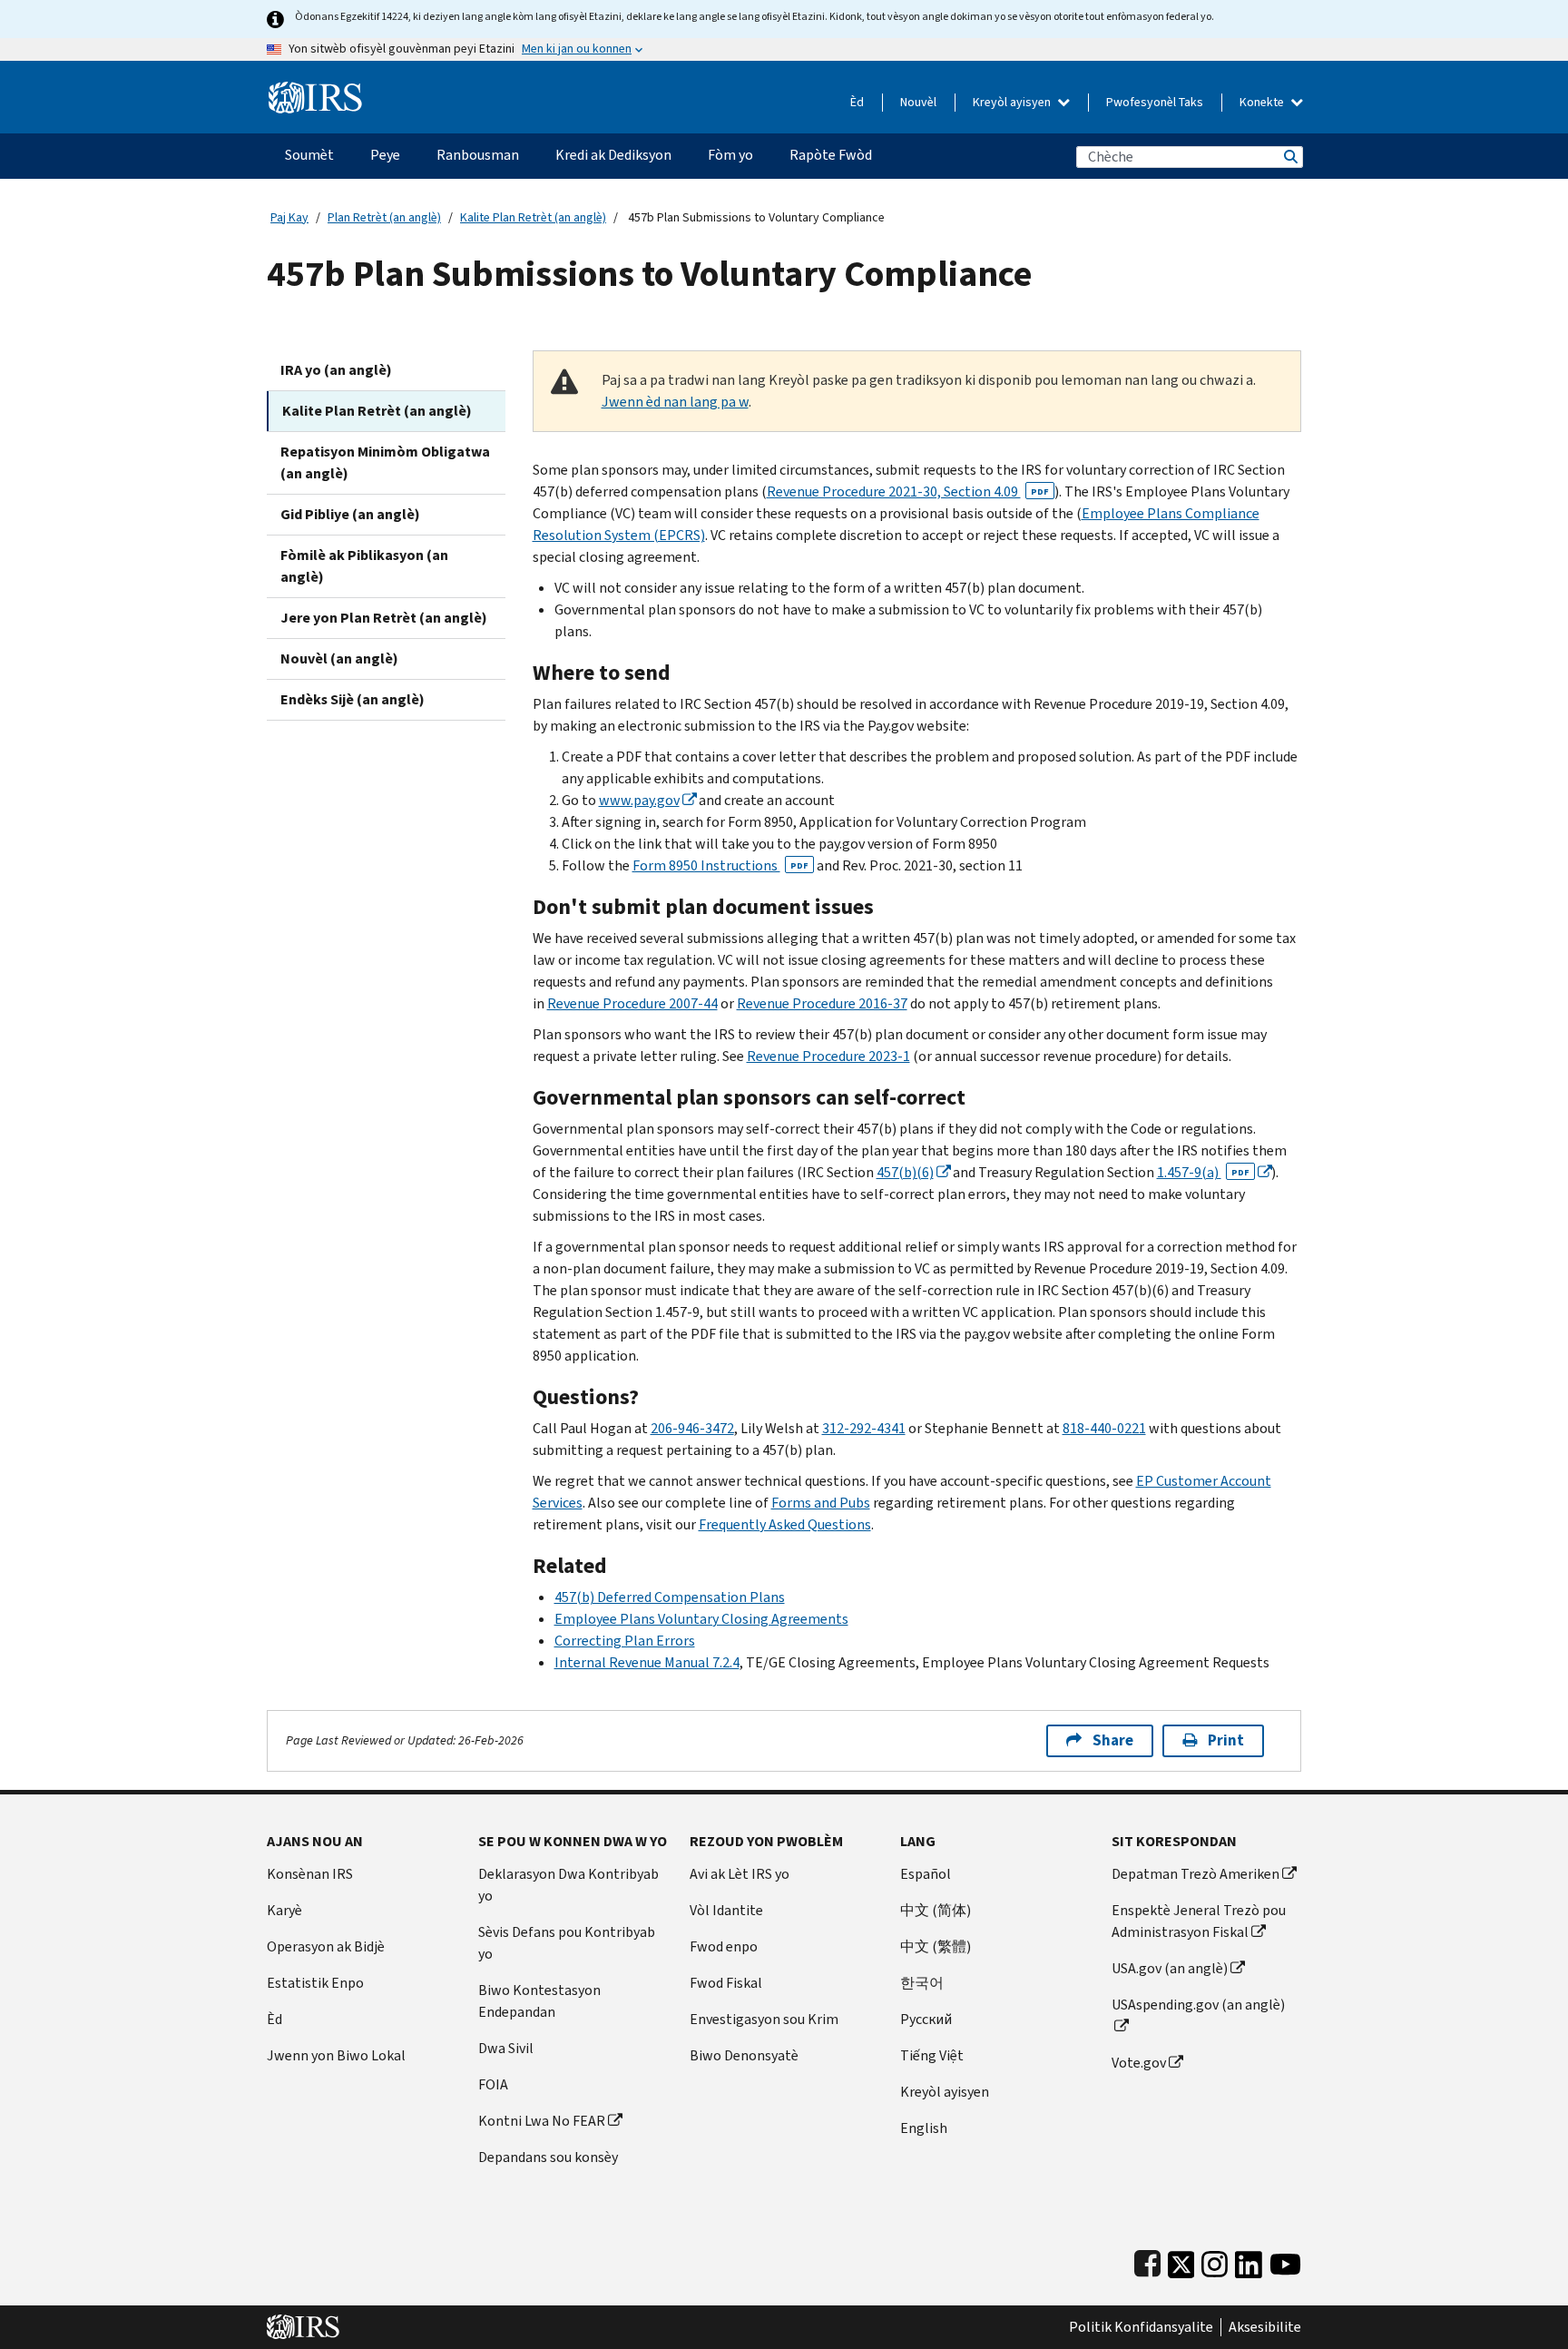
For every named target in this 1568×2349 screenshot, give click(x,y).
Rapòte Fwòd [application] (831, 155)
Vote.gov (1139, 2063)
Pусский (926, 2019)
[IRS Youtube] (1285, 2261)
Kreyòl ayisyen (1013, 102)
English (924, 2128)
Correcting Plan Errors (625, 1641)
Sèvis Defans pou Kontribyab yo (567, 1943)
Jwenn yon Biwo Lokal (336, 2055)
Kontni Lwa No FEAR (542, 2121)
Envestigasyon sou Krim (764, 2019)
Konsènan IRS (310, 1874)
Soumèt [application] (309, 155)
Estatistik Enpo (315, 1983)
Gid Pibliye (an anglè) (350, 514)
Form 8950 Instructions (720, 865)
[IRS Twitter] (1181, 2261)
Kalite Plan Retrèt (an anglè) (533, 217)
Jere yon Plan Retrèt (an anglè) (384, 618)
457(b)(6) (905, 1172)
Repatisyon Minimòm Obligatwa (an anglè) (385, 462)
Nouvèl (918, 102)
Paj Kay (289, 217)
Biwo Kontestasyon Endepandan (539, 2001)
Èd (857, 102)
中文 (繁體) (936, 1946)
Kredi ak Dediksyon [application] (613, 155)
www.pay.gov (639, 800)
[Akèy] (315, 90)
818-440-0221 (1104, 1428)
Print (1226, 1740)
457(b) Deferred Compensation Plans (670, 1597)
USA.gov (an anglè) (1170, 1968)
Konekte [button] (1263, 102)
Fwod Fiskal (726, 1983)
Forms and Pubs (821, 1503)
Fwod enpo (724, 1946)
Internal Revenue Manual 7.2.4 (647, 1662)
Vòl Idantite (726, 1910)
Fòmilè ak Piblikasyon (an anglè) (364, 566)
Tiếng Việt (932, 2055)
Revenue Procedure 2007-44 (632, 1003)
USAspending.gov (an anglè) (1198, 2005)
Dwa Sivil (506, 2048)
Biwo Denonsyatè (744, 2055)
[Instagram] (1215, 2261)
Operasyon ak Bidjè (326, 1946)
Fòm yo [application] (730, 155)
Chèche (1289, 157)
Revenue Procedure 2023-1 (828, 1056)
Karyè (284, 1910)
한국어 (922, 1983)
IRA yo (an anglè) (336, 370)
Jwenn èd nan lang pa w (675, 402)
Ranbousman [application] (478, 155)
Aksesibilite (1265, 2327)
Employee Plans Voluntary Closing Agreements (701, 1619)
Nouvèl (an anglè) (339, 659)
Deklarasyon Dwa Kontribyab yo (568, 1885)
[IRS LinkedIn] (1249, 2261)
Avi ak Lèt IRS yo (740, 1874)
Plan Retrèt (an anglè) (384, 217)
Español (926, 1874)
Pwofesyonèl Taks (1155, 102)
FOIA (493, 2084)
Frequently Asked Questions (785, 1524)
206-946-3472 (692, 1428)
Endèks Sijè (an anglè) (353, 699)
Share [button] (1113, 1740)
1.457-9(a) (1203, 1172)
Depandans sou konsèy (548, 2157)
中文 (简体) (936, 1910)
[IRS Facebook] (1147, 2261)
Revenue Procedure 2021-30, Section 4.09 (908, 491)
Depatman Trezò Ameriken (1196, 1874)
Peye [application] (385, 155)
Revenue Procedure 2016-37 (822, 1003)
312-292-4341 (864, 1428)
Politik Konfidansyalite (1141, 2327)
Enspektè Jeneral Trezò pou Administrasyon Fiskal (1199, 1921)
